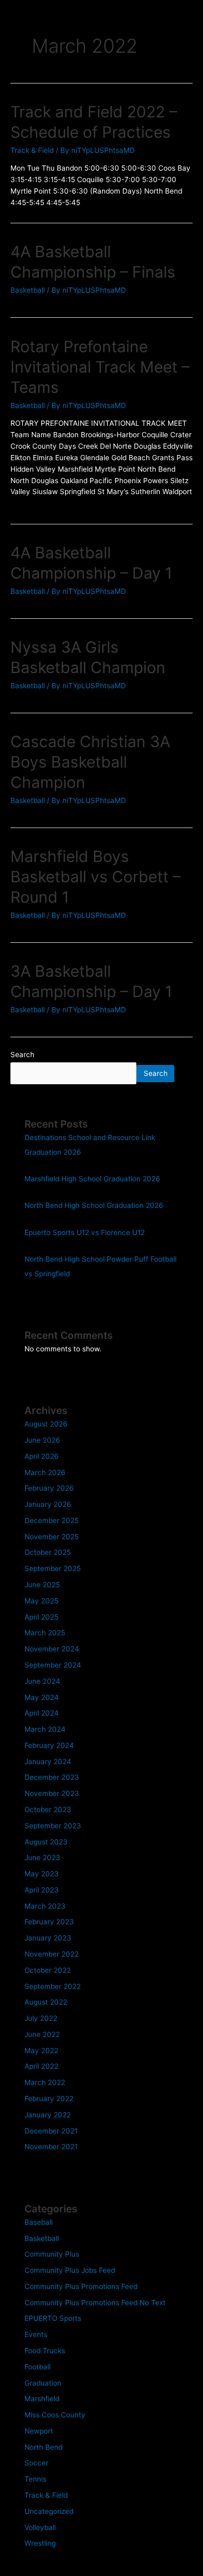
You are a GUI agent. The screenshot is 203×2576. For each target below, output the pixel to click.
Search (22, 1055)
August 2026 (46, 1424)
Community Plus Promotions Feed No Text (95, 2303)
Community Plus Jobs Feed (70, 2270)
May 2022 (41, 2051)
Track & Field (32, 150)
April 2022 (41, 2066)
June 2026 (42, 1440)
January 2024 (48, 1762)
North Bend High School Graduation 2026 (94, 1205)
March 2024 (45, 1729)
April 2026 (42, 1456)
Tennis (35, 2479)
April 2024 (42, 1713)
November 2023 (52, 1793)
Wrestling (40, 2543)
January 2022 (48, 2115)
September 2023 (53, 1826)
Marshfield (42, 2399)
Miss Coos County (55, 2415)
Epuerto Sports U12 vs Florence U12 (85, 1232)
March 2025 (45, 1633)
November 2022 (52, 1954)
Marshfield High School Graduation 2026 (92, 1179)
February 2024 (49, 1745)
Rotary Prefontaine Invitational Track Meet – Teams (100, 367)
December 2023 (52, 1777)
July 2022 (41, 2018)
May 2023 (42, 1874)
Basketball (28, 290)
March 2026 (45, 1472)
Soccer (36, 2463)
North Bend (43, 2447)
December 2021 (51, 2131)
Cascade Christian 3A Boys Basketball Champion (90, 762)
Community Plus (52, 2254)
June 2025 (42, 1585)
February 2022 (49, 2099)
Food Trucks (45, 2351)
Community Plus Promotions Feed (81, 2286)
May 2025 (41, 1601)
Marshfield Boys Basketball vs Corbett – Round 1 (96, 877)
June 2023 (42, 1858)
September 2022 (53, 1986)
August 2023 (46, 1842)
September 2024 (53, 1665)
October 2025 (48, 1552)
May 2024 (42, 1697)
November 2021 (51, 2147)
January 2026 (48, 1504)
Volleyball (40, 2527)
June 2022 (42, 2034)
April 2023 (42, 1890)
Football (37, 2367)
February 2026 (49, 1488)
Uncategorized (49, 2511)
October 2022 (48, 1970)
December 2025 (52, 1520)
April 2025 (41, 1617)
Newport (39, 2431)
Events (36, 2334)
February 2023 (49, 1922)
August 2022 (46, 2002)
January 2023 (48, 1938)
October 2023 (48, 1810)
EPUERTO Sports (53, 2318)
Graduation (43, 2383)
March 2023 (45, 1906)
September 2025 (53, 1568)
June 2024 (42, 1681)
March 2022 (45, 2082)
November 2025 (52, 1537)
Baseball (39, 2222)
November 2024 (52, 1649)
